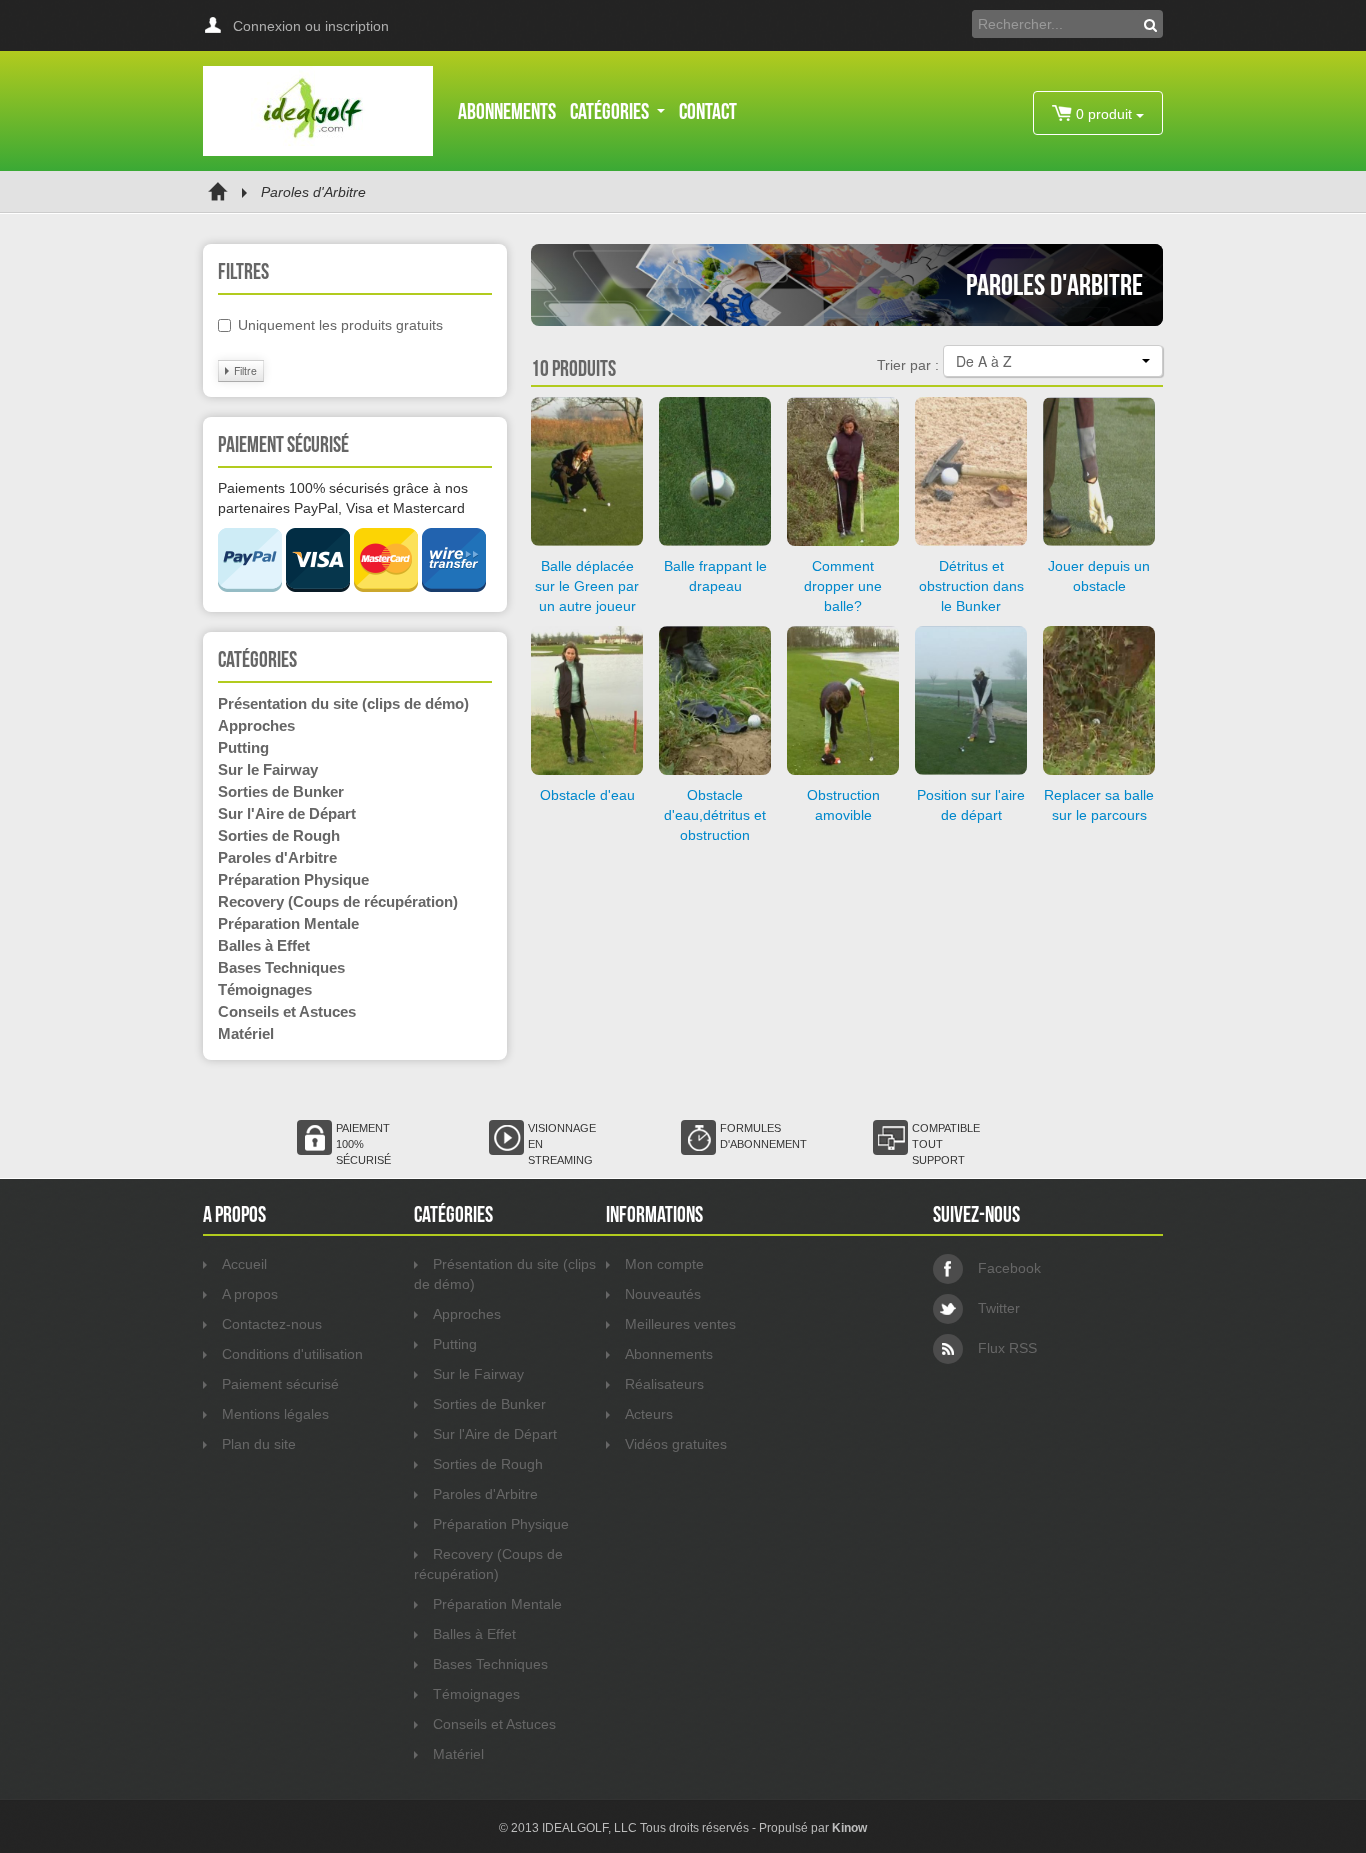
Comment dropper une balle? (843, 586)
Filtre (244, 370)
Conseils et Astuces (287, 1011)
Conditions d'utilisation (292, 1354)
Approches (256, 725)
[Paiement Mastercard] (386, 587)
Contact (708, 111)
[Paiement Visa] (318, 587)
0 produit (1104, 114)
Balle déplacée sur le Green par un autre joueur (587, 586)
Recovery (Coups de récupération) (338, 901)
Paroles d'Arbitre (277, 857)
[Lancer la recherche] (1150, 24)
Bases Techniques (281, 967)
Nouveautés (663, 1294)
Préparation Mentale (288, 923)
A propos (250, 1294)
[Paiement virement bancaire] (454, 587)
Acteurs (649, 1414)
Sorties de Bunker (281, 791)
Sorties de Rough (279, 835)
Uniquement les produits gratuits (340, 325)
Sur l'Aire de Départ (287, 813)
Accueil (244, 1264)
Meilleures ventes (680, 1324)
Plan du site (259, 1444)
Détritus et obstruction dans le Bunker (971, 586)
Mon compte (664, 1264)
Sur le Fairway (268, 769)
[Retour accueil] (218, 192)
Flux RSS (1007, 1348)
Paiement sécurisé (280, 1384)
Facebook (1009, 1268)
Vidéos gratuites (676, 1444)
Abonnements (507, 111)
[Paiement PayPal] (250, 587)
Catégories (611, 111)
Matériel (246, 1033)
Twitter (999, 1308)
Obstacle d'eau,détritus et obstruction (715, 815)
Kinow (849, 1828)
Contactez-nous (272, 1324)
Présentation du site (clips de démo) (343, 703)
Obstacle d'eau (587, 795)
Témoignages (265, 989)
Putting (243, 747)
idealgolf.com (318, 111)
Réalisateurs (664, 1384)
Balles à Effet (264, 945)
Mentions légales (275, 1414)
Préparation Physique (293, 879)
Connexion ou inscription (311, 26)
